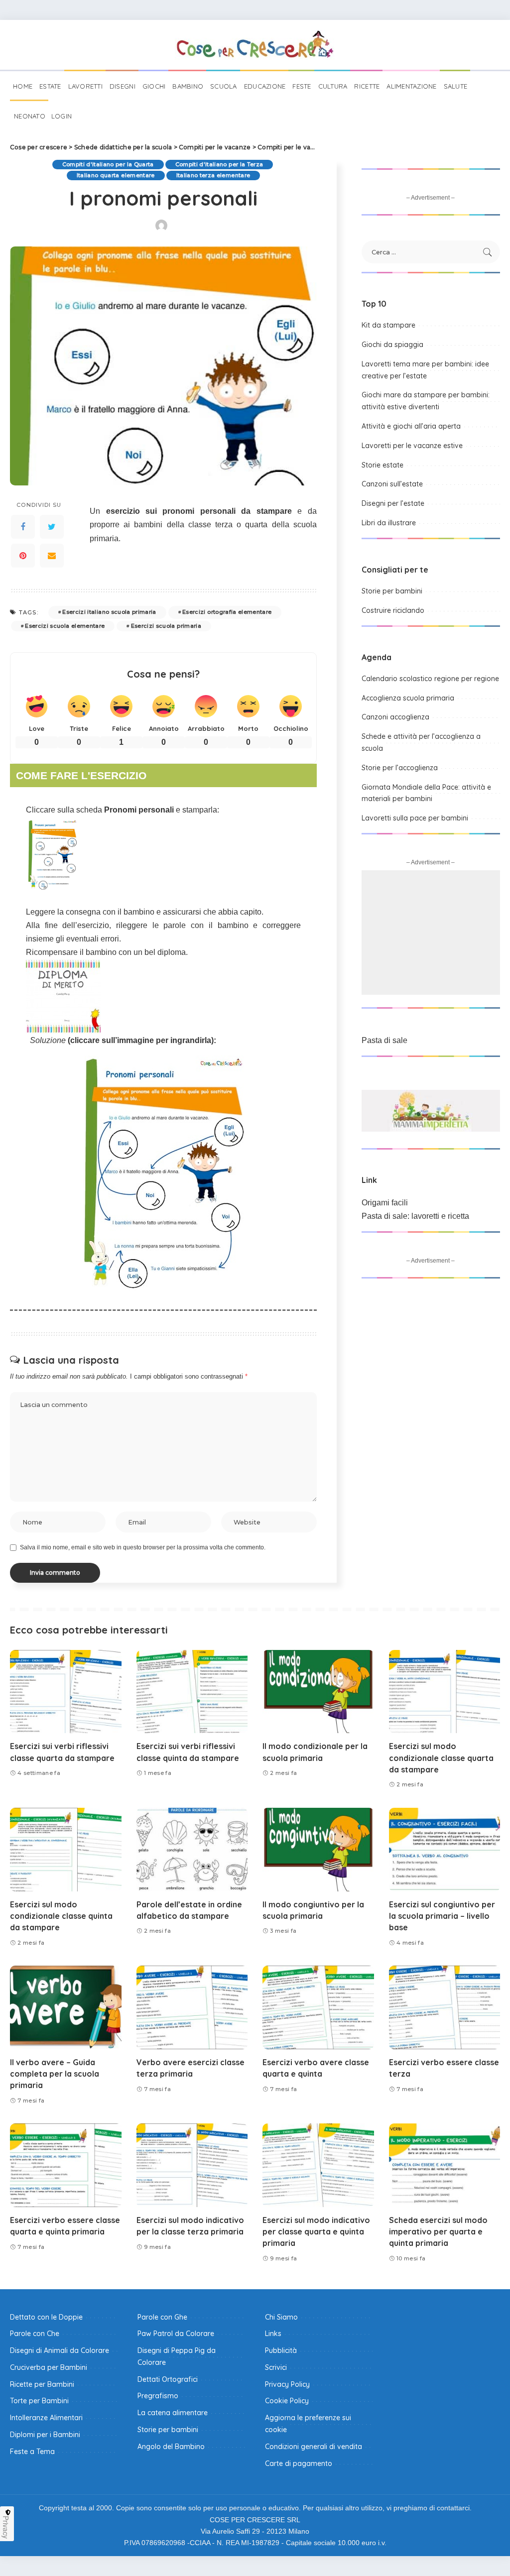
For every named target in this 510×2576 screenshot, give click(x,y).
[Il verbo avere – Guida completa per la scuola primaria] (66, 2007)
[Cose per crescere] (255, 45)
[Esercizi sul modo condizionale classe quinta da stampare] (66, 1850)
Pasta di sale (384, 1040)
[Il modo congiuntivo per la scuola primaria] (318, 1850)
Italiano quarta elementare (116, 175)
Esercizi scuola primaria (166, 626)
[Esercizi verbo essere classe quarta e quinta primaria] (66, 2165)
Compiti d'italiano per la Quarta (108, 164)
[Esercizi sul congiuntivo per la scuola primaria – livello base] (445, 1850)
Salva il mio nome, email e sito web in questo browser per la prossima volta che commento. (143, 1547)
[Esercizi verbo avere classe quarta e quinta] (318, 2007)
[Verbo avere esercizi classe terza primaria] (192, 2007)
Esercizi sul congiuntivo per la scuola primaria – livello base (442, 1916)
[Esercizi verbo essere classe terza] (445, 2007)
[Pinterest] (23, 556)
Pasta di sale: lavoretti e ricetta (415, 1216)
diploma (172, 952)
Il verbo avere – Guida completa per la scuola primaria (55, 2074)
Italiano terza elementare (213, 175)
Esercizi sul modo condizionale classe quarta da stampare (441, 1757)
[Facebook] (23, 527)
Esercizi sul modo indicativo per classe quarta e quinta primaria (316, 2231)
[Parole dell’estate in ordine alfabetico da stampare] (192, 1850)
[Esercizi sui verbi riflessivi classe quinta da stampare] (192, 1692)
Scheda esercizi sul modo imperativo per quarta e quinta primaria (438, 2231)
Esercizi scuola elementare (65, 626)
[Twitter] (52, 527)
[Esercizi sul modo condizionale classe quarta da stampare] (445, 1692)
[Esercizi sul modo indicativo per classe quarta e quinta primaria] (318, 2165)
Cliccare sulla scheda (100, 810)
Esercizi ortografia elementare (227, 612)
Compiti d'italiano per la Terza (219, 164)
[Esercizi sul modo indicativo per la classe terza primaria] (192, 2165)
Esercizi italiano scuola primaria (109, 612)
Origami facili (385, 1203)
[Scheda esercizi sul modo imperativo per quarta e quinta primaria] (445, 2165)
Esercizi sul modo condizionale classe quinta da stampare (61, 1916)
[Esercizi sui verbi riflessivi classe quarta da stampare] (66, 1692)
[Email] (52, 556)
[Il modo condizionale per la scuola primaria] (318, 1692)
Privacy (6, 2527)
